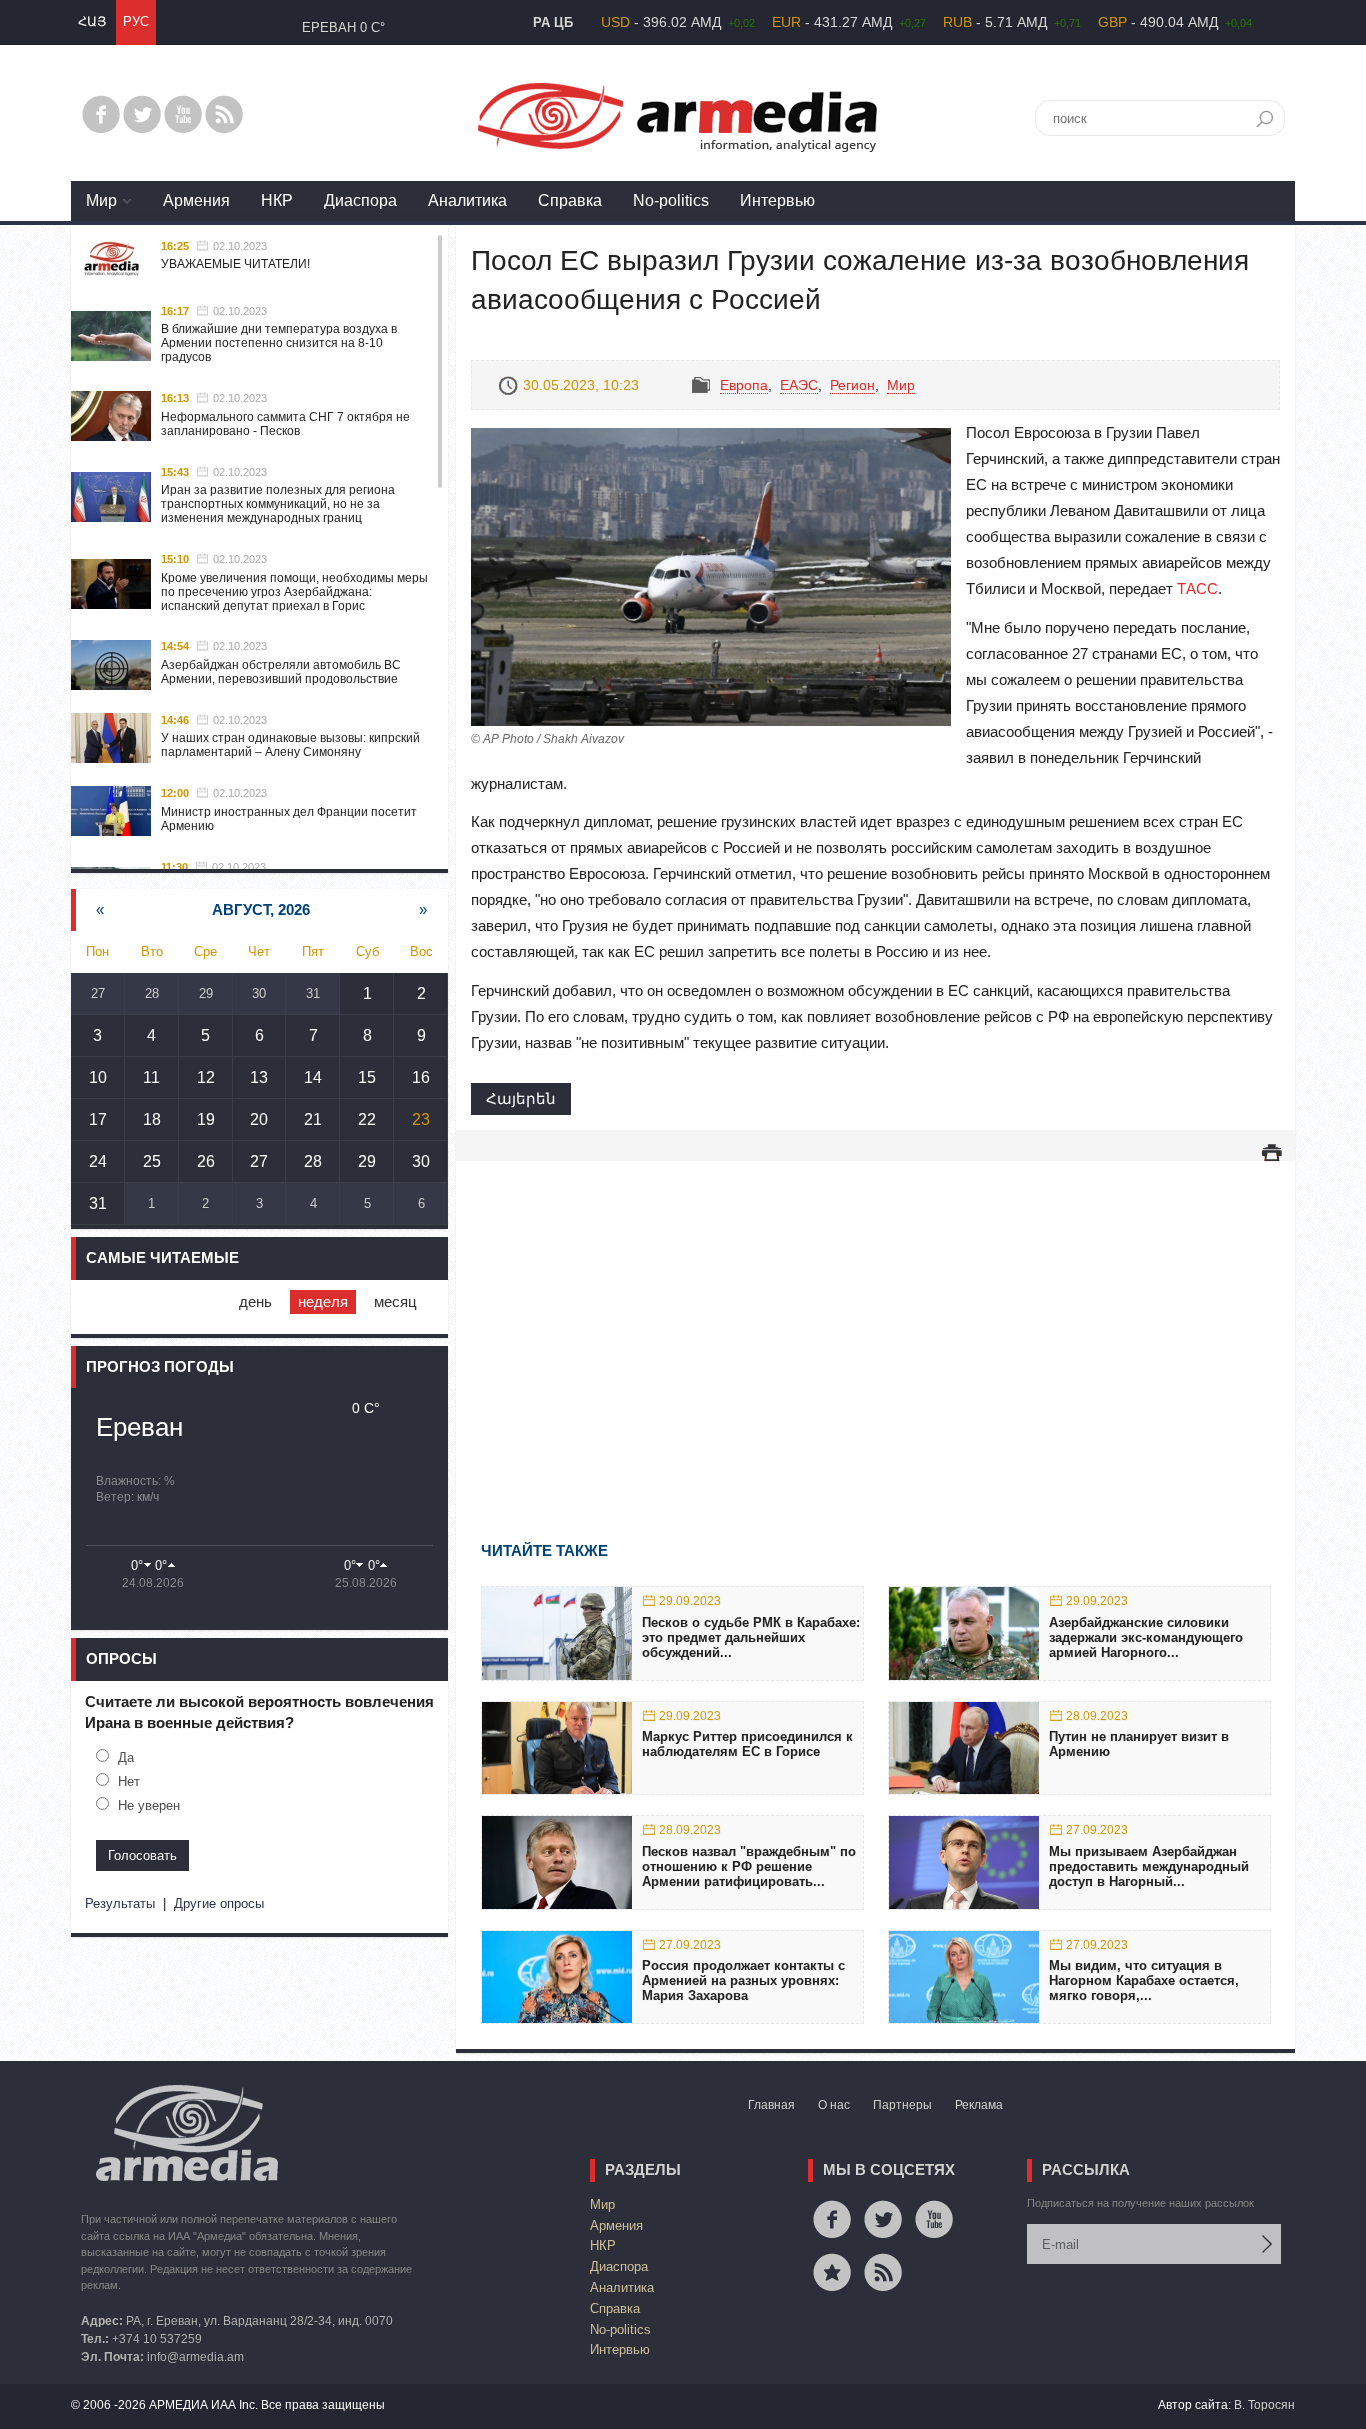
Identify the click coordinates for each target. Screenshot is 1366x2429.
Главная (771, 2105)
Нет (129, 1781)
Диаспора (360, 200)
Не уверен (149, 1805)
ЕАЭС (799, 385)
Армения (196, 200)
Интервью (777, 200)
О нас (834, 2105)
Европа (744, 385)
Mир (101, 200)
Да (126, 1757)
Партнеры (902, 2105)
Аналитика (467, 200)
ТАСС (1197, 588)
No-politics (671, 200)
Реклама (979, 2105)
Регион (852, 385)
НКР (277, 200)
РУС (136, 21)
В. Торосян (1264, 2405)
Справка (570, 200)
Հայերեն (521, 1098)
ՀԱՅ (92, 21)
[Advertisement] (875, 1322)
